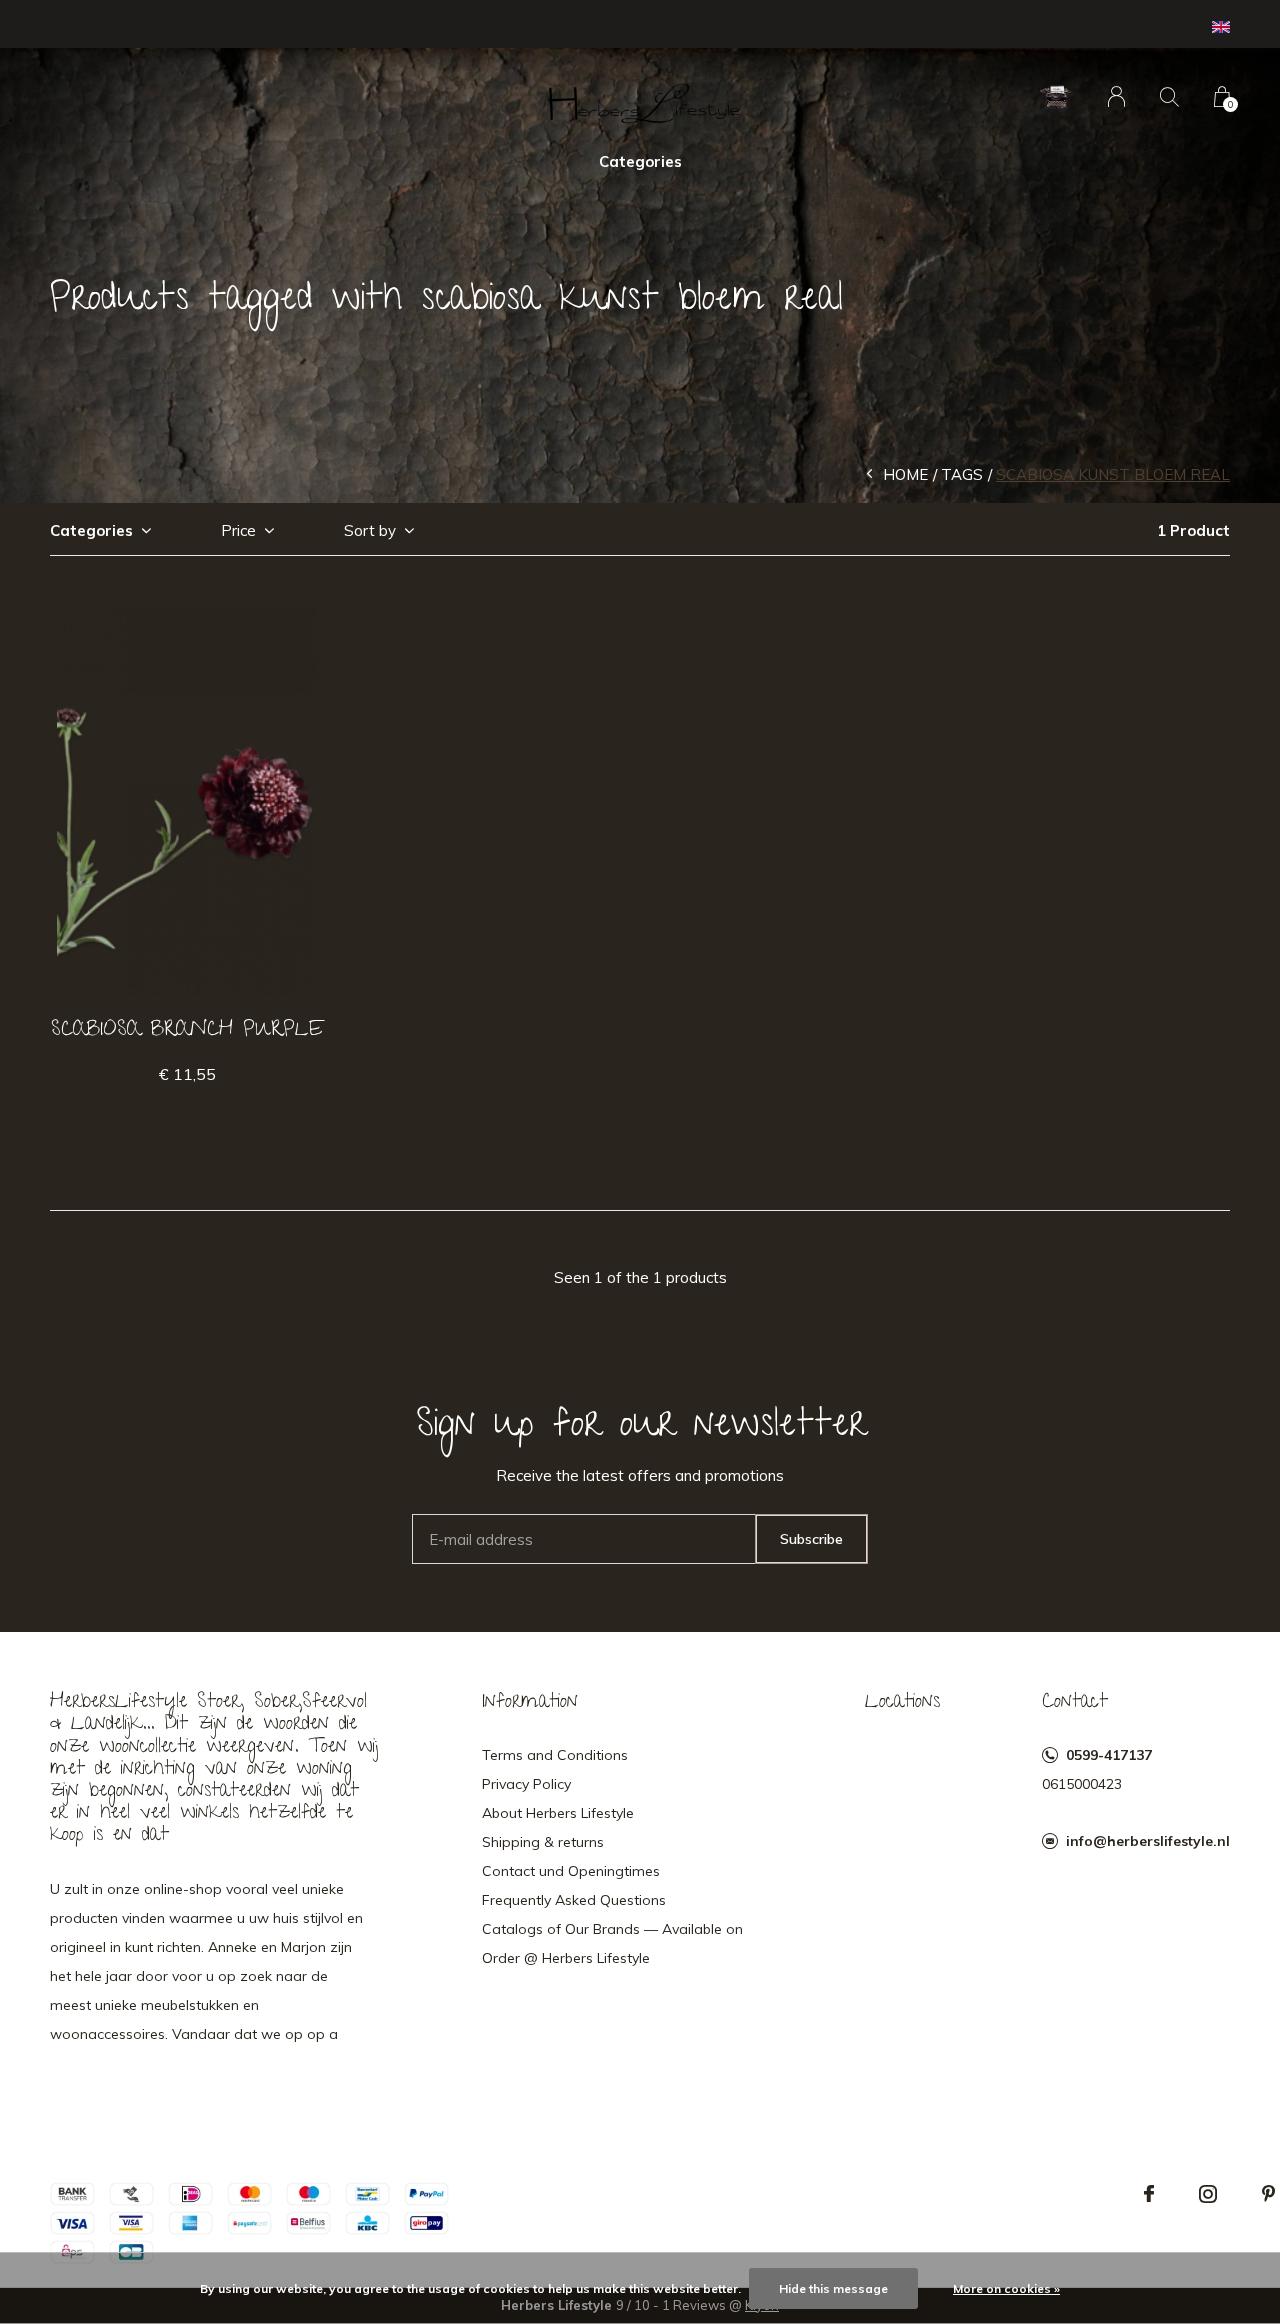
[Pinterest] (1268, 2194)
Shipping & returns (543, 1842)
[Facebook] (1149, 2194)
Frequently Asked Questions (574, 1900)
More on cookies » (1006, 2288)
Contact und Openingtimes (571, 1871)
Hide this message (833, 2288)
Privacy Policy (526, 1784)
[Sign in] (1116, 96)
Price (238, 530)
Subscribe (811, 1539)
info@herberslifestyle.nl (1148, 1841)
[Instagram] (1208, 2194)
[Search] (1169, 96)
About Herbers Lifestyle (558, 1813)
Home (905, 474)
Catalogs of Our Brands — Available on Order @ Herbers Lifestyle (612, 1943)
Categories (640, 161)
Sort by (370, 530)
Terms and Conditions (555, 1755)
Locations (902, 1703)
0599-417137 (1109, 1755)
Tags (962, 474)
